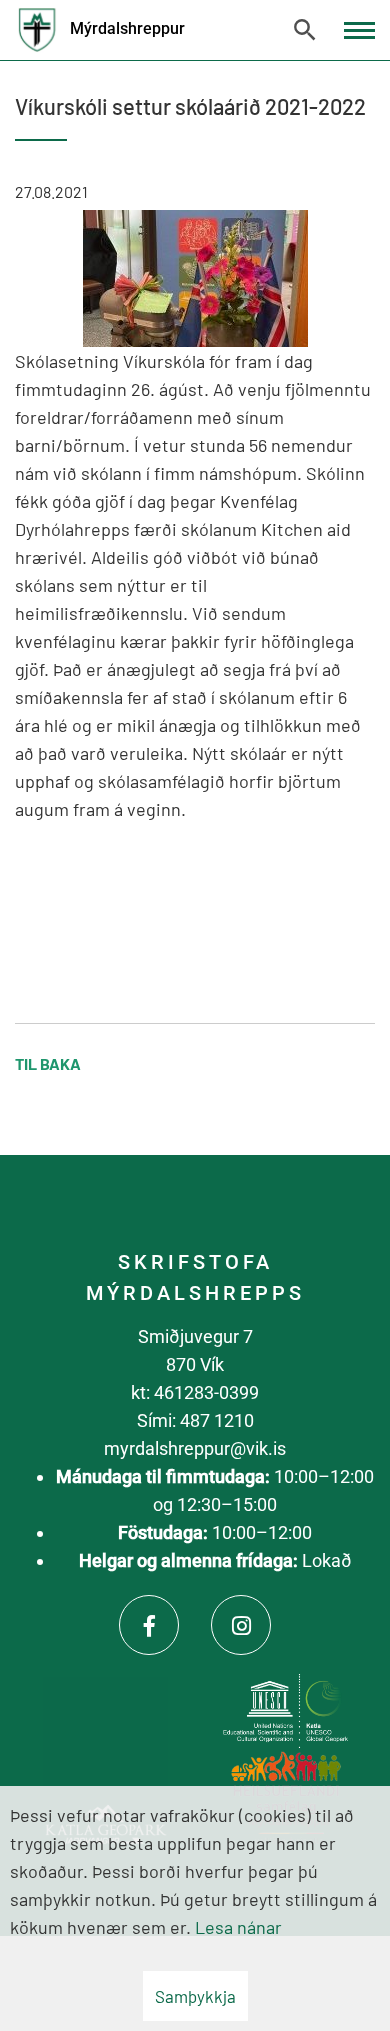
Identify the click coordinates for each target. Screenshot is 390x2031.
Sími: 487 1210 (195, 1420)
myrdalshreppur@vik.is (195, 1448)
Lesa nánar (238, 1927)
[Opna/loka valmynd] (359, 30)
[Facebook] (149, 1625)
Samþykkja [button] (195, 1996)
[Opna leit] (305, 30)
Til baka (48, 1063)
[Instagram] (241, 1625)
